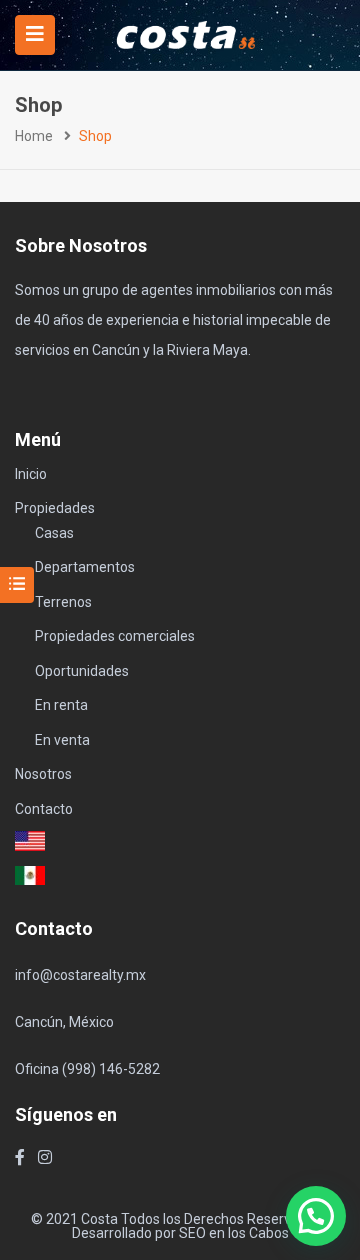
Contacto (44, 809)
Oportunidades (82, 671)
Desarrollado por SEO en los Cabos (180, 1233)
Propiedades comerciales (115, 636)
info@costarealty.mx (80, 975)
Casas (54, 533)
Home (34, 136)
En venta (62, 740)
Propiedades (55, 508)
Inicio (31, 474)
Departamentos (85, 567)
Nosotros (43, 774)
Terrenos (63, 602)
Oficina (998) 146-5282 (87, 1069)
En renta (61, 705)
